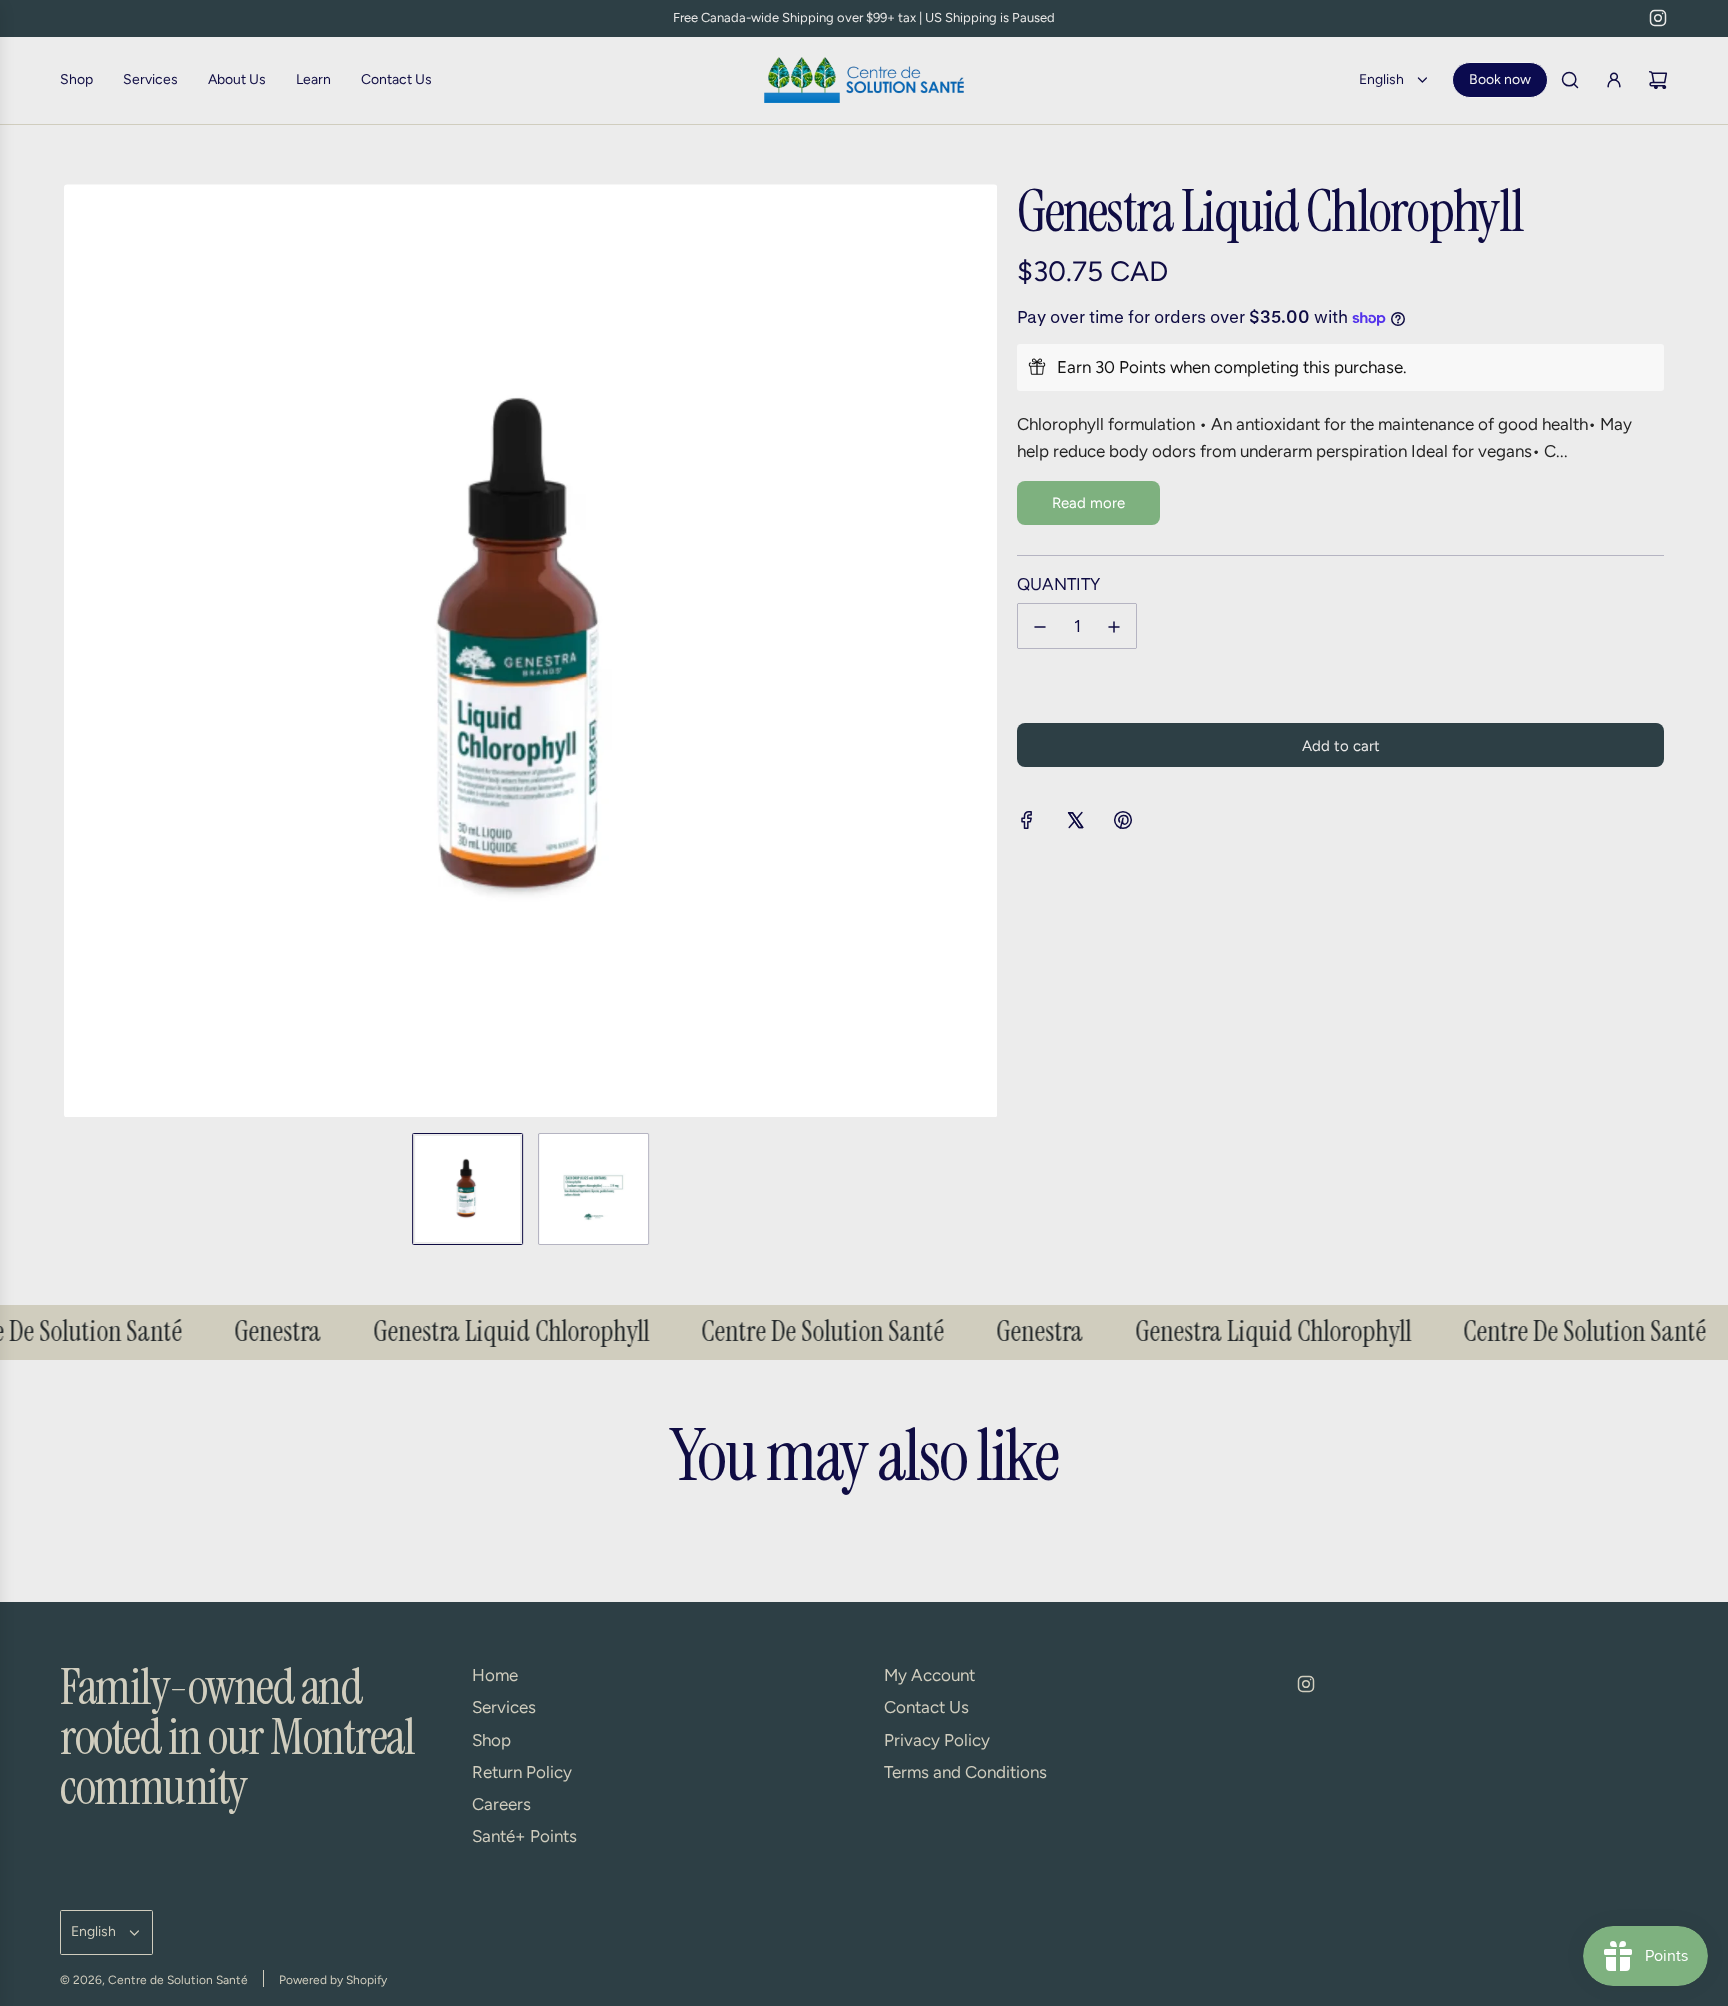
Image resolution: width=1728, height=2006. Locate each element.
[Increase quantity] (1114, 627)
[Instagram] (1658, 18)
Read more (1088, 503)
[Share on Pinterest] (1123, 824)
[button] (80, 651)
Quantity (1058, 584)
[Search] (1570, 80)
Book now (1500, 79)
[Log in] (1614, 80)
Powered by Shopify (333, 1980)
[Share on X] (1075, 824)
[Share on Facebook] (1027, 824)
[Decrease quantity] (1040, 627)
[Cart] (1658, 80)
